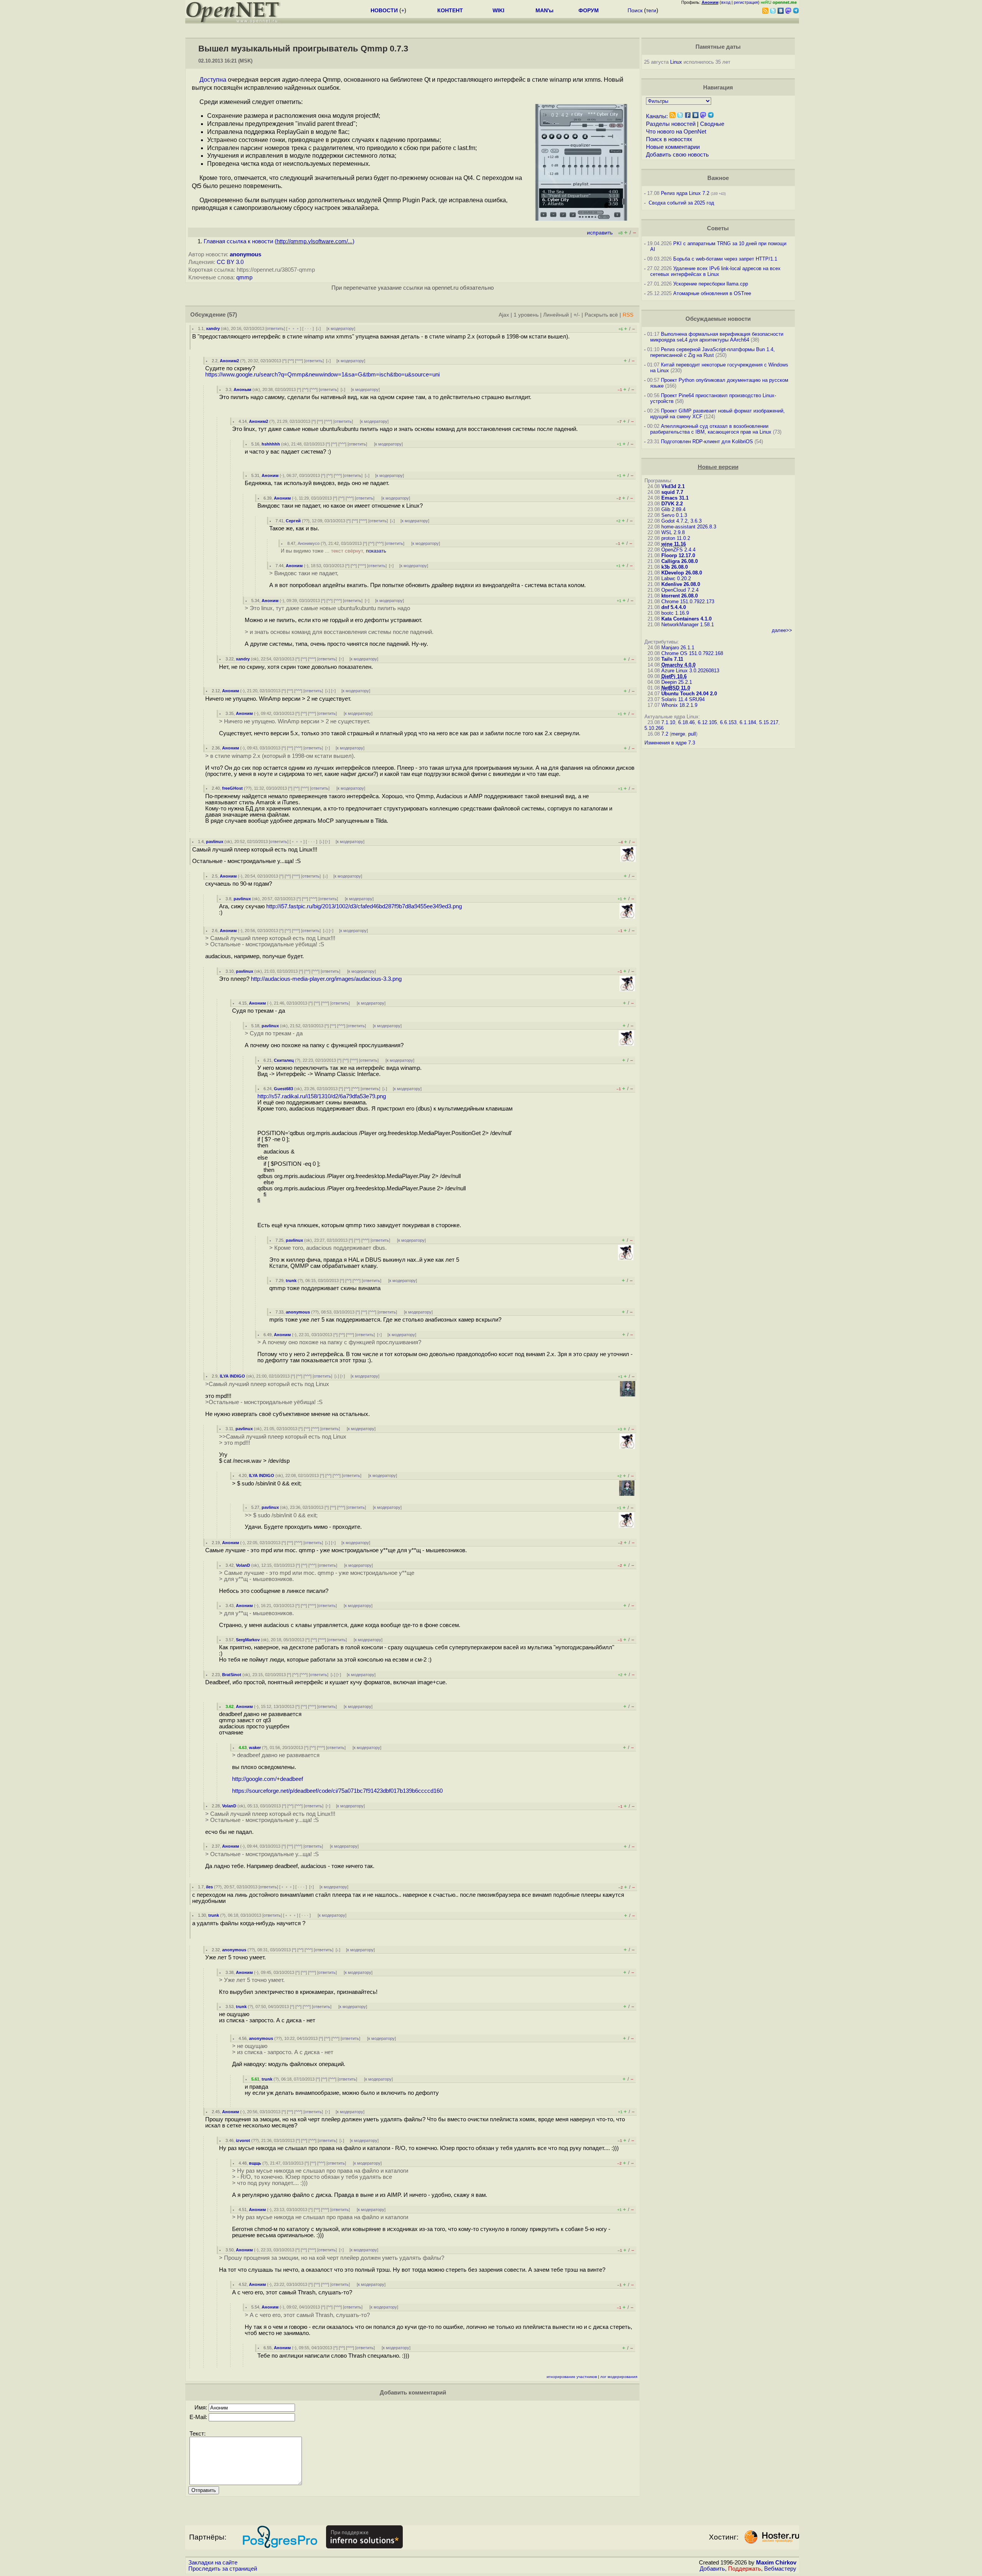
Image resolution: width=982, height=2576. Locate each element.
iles (209, 1887)
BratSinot (232, 1675)
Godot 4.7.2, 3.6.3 (681, 521)
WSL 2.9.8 (673, 532)
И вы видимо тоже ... (334, 551)
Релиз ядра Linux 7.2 (685, 193)
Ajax (504, 315)
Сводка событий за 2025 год (681, 203)
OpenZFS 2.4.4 (678, 550)
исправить (600, 233)
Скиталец (284, 1060)
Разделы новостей (671, 124)
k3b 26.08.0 (675, 567)
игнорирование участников (572, 2377)
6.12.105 (707, 722)
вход (726, 2)
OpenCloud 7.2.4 (680, 590)
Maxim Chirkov (776, 2563)
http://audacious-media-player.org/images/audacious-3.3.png (326, 979)
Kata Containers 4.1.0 (686, 619)
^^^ (299, 361)
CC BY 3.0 (230, 262)
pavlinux (215, 842)
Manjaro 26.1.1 (678, 648)
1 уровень (526, 315)
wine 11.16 (674, 544)
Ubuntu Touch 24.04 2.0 (689, 694)
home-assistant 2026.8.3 (689, 527)
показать (376, 551)
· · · (308, 328)
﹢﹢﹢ (294, 328)
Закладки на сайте (213, 2563)
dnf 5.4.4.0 (674, 607)
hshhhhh (271, 444)
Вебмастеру (780, 2569)
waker (255, 1748)
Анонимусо (309, 543)
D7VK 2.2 (672, 504)
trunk (291, 1281)
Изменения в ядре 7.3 (670, 743)
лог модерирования (619, 2377)
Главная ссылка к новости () (279, 241)
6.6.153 (728, 722)
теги (651, 10)
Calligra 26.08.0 (680, 561)
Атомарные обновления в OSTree (712, 293)
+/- (577, 315)
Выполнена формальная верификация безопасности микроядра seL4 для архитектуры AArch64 (717, 337)
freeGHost (232, 788)
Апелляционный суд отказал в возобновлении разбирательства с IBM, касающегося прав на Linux (711, 429)
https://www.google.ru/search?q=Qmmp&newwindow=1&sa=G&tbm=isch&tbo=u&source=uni (322, 375)
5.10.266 (654, 728)
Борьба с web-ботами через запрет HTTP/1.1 (725, 259)
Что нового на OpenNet (676, 132)
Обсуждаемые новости (718, 319)
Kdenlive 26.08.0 (681, 584)
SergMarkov (248, 1640)
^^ (291, 361)
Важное (718, 178)
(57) (232, 315)
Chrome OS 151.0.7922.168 (692, 653)
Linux (676, 62)
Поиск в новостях (669, 139)
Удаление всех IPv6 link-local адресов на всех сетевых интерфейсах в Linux (715, 271)
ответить (275, 328)
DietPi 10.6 (674, 676)
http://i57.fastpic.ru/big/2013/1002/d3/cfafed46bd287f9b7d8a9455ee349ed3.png (364, 906)
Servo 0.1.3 (674, 515)
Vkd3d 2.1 (673, 486)
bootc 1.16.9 (675, 613)
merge (678, 734)
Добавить (712, 2569)
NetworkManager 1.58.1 (688, 625)
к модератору (341, 328)
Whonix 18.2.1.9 (679, 705)
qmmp (244, 277)
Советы (718, 228)
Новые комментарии (673, 147)
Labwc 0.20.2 (676, 578)
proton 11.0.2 (676, 538)
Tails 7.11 (672, 659)
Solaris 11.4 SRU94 (683, 699)
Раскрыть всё (601, 315)
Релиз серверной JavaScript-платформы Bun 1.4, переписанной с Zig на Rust (713, 352)
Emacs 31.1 (675, 498)
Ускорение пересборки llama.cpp (711, 284)
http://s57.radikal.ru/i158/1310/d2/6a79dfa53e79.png (322, 1096)
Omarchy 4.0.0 (678, 665)
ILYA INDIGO (232, 1376)
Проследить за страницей (223, 2569)
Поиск (635, 10)
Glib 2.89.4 (673, 509)
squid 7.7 (672, 492)
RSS (628, 315)
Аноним (270, 475)
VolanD (243, 1565)
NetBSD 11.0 (676, 688)
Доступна (213, 80)
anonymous (245, 254)
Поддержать (745, 2569)
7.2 (665, 734)
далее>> (782, 630)
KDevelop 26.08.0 (682, 573)
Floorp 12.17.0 (678, 555)
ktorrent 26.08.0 (680, 596)
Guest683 (283, 1089)
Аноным (242, 389)
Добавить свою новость (677, 155)
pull (692, 734)
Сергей (293, 521)
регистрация (746, 2)
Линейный (556, 315)
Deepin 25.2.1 (677, 682)
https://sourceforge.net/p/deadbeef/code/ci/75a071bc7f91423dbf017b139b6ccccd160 (337, 1791)
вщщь (255, 2163)
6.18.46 (686, 722)
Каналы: (657, 116)
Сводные (712, 124)
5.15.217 (769, 722)
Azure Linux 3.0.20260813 (690, 671)
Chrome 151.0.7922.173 (688, 602)
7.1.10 (668, 722)
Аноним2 (229, 361)
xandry (213, 328)
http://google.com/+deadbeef (268, 1779)
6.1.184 (748, 722)
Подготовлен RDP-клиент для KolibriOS (707, 441)
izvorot (243, 2140)
